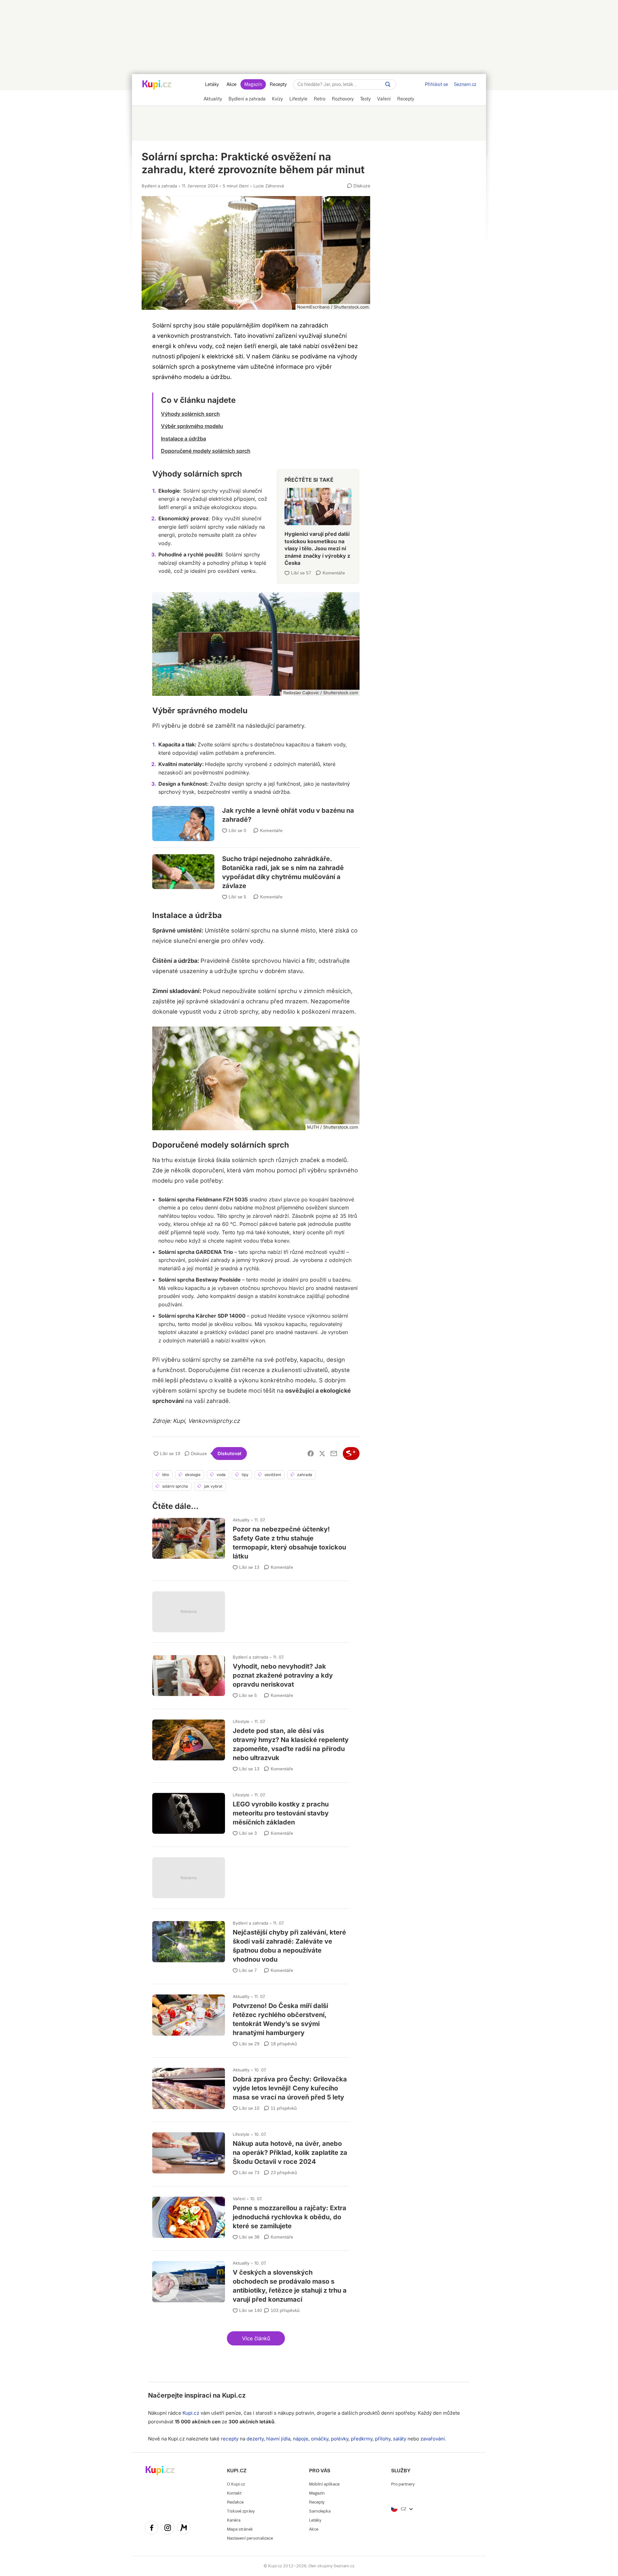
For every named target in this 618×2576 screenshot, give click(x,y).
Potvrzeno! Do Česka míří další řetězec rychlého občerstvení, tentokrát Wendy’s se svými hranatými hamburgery (251, 2018)
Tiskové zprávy (241, 2511)
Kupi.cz (234, 2395)
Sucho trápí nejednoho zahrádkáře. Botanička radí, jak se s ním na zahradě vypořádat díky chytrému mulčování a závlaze (256, 869)
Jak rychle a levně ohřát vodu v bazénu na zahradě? (256, 819)
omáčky (320, 2439)
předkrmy (362, 2439)
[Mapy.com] (184, 2529)
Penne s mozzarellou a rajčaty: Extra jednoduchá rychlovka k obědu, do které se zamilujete (251, 2216)
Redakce (235, 2502)
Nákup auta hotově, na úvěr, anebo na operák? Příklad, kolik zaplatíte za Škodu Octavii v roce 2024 (251, 2151)
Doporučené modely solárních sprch (206, 451)
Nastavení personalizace (250, 2538)
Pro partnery (403, 2484)
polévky (340, 2439)
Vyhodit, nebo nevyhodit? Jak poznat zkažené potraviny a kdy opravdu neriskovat (251, 1674)
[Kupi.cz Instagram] (168, 2529)
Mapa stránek (240, 2529)
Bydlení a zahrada (159, 186)
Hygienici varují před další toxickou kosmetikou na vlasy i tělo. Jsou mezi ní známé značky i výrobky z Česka (318, 524)
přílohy (383, 2439)
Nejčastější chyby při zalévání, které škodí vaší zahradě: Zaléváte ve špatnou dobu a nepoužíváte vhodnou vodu (251, 1944)
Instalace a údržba (183, 439)
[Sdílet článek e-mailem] (334, 1454)
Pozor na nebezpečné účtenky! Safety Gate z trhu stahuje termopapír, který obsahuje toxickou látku (251, 1541)
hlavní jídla (278, 2439)
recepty (230, 2439)
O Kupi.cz (236, 2484)
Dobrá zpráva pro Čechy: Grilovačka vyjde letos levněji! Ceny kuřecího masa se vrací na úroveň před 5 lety (251, 2087)
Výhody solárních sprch (190, 414)
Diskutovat (229, 1453)
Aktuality (241, 1520)
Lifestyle (241, 1721)
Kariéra (234, 2520)
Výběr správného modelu (192, 426)
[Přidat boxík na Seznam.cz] (351, 1454)
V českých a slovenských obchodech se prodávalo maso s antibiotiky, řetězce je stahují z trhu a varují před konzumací (251, 2284)
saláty (400, 2439)
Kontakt (234, 2493)
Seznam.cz (465, 84)
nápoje (301, 2439)
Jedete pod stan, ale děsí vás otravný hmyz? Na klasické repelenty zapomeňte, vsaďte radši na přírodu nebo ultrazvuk (251, 1743)
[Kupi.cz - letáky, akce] (157, 85)
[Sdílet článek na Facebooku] (311, 1454)
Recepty (278, 84)
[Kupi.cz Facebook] (152, 2529)
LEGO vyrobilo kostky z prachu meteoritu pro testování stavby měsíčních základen (251, 1812)
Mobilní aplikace (324, 2484)
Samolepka (320, 2511)
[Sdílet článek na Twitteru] (322, 1454)
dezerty (255, 2439)
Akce (232, 84)
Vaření (239, 2199)
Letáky (212, 84)
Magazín (253, 84)
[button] (256, 2338)
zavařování (433, 2439)
